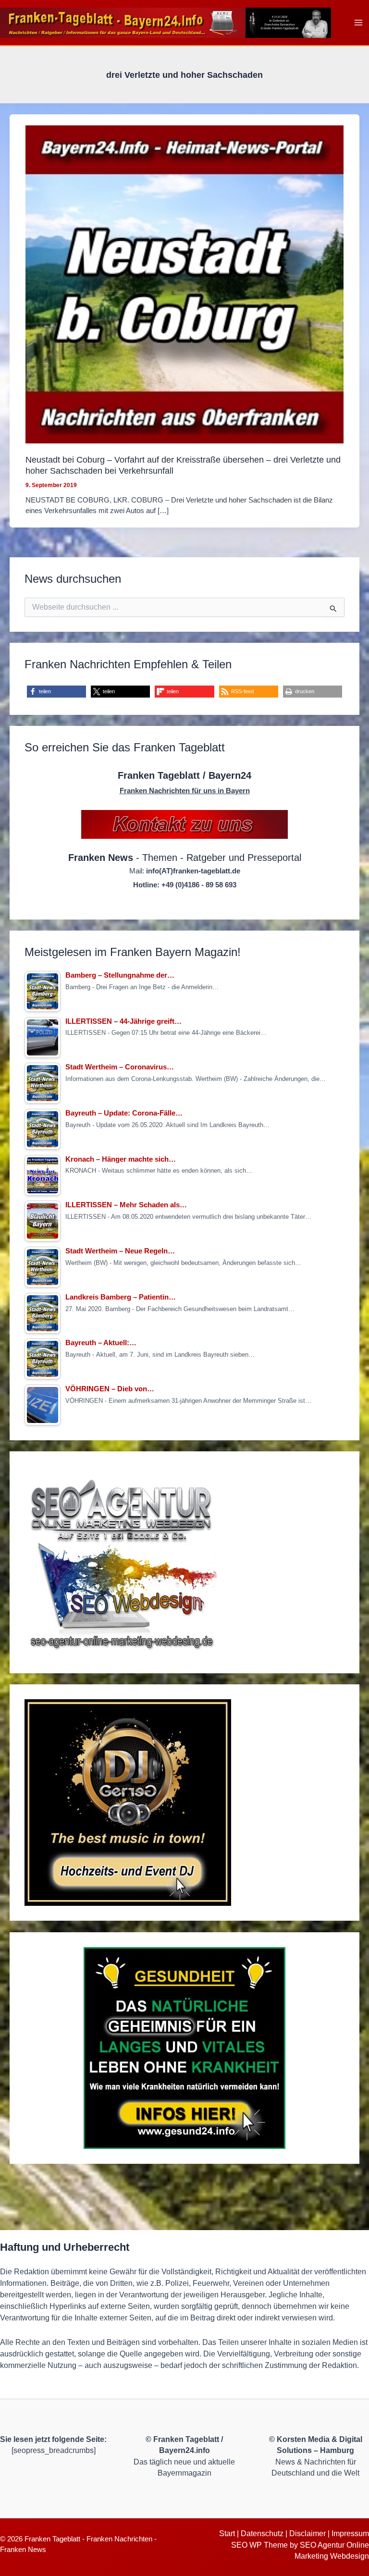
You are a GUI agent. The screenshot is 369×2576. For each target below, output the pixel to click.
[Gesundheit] (184, 2048)
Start (227, 2533)
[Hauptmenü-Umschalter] (359, 23)
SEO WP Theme (259, 2545)
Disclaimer (307, 2533)
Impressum (350, 2533)
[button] (56, 692)
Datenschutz (262, 2533)
